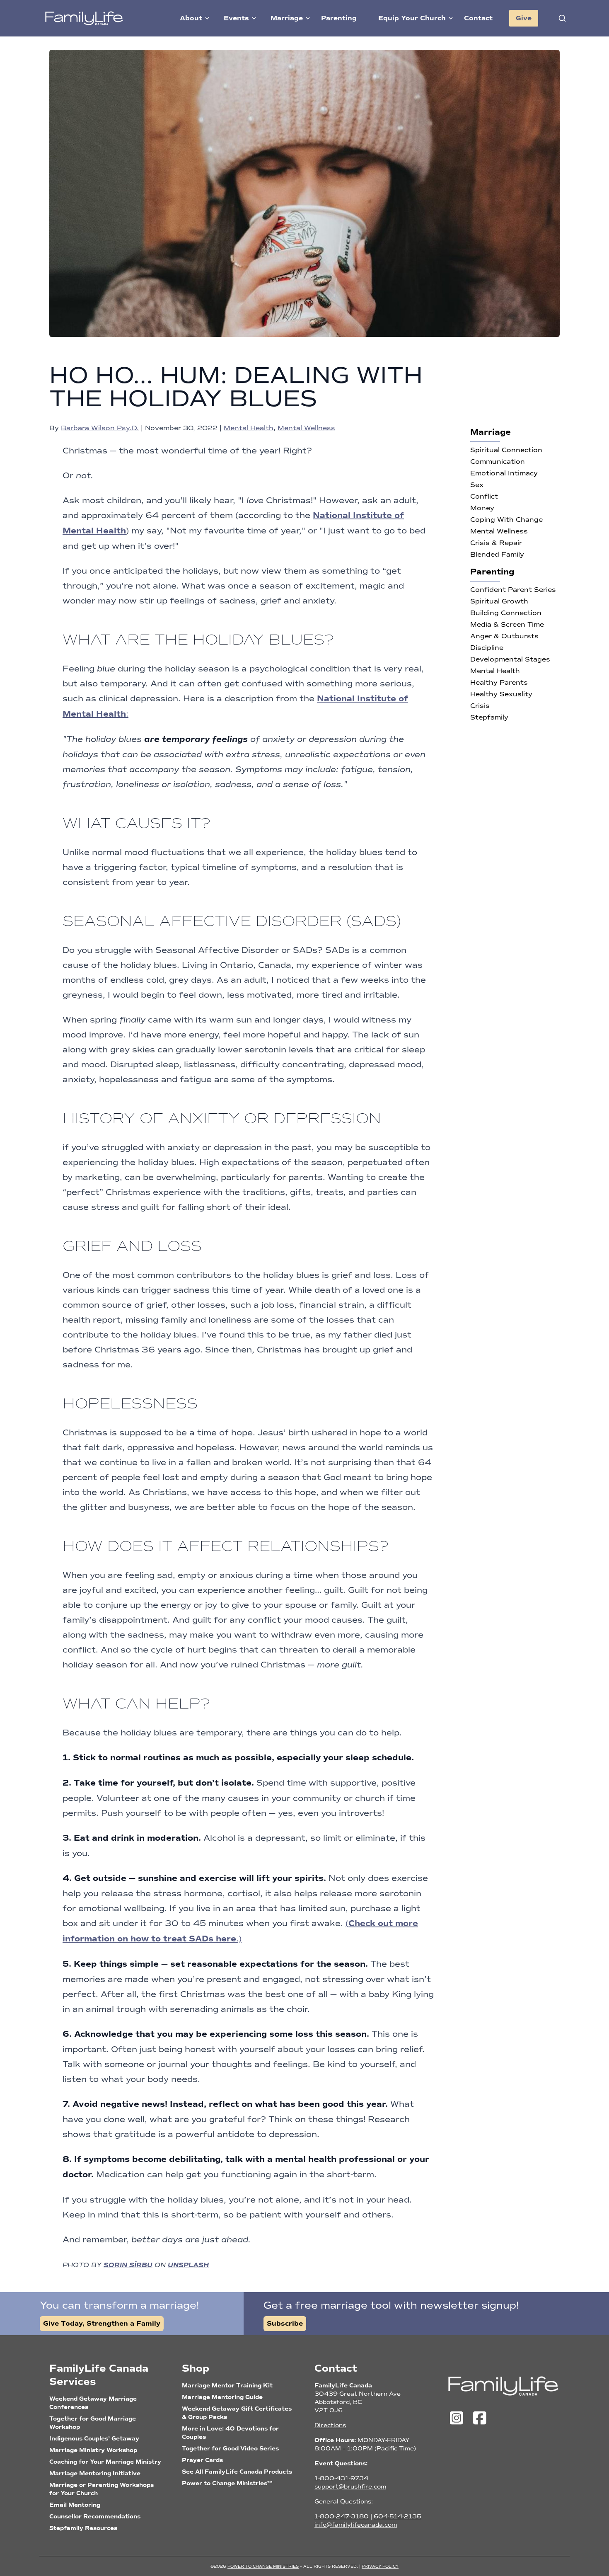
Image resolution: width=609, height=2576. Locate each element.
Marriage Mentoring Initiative (95, 2473)
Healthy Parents (499, 682)
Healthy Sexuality (501, 694)
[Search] (562, 18)
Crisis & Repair (496, 543)
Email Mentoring (75, 2505)
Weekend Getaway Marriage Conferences (93, 2403)
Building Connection (506, 613)
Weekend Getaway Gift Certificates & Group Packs (237, 2413)
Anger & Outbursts (504, 636)
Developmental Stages (510, 659)
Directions (330, 2425)
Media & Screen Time (507, 624)
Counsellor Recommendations (95, 2517)
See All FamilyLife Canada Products (237, 2472)
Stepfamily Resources (83, 2528)
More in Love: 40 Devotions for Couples (230, 2433)
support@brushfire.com (350, 2487)
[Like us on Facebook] (480, 2418)
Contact (478, 18)
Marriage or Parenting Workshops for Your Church (101, 2489)
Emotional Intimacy (504, 473)
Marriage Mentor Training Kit (227, 2386)
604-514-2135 (398, 2517)
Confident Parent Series (513, 590)
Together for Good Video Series (230, 2449)
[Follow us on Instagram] (459, 2418)
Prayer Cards (202, 2460)
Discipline (487, 648)
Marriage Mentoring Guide (222, 2397)
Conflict (484, 496)
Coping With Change (506, 520)
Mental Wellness (306, 428)
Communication (498, 462)
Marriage (287, 18)
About (191, 18)
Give (524, 18)
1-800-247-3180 (342, 2517)
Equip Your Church (412, 18)
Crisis (480, 706)
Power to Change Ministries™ (227, 2483)
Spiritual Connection (506, 450)
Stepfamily (489, 717)
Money (482, 508)
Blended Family (497, 554)
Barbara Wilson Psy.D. (100, 428)
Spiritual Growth (499, 601)
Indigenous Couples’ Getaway (94, 2439)
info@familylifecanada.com (356, 2525)
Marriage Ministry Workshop (93, 2450)
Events (236, 18)
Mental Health (249, 428)
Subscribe (285, 2324)
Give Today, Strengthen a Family (102, 2324)
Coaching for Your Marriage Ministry (105, 2462)
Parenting (339, 18)
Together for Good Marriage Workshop (93, 2423)
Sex (477, 485)
